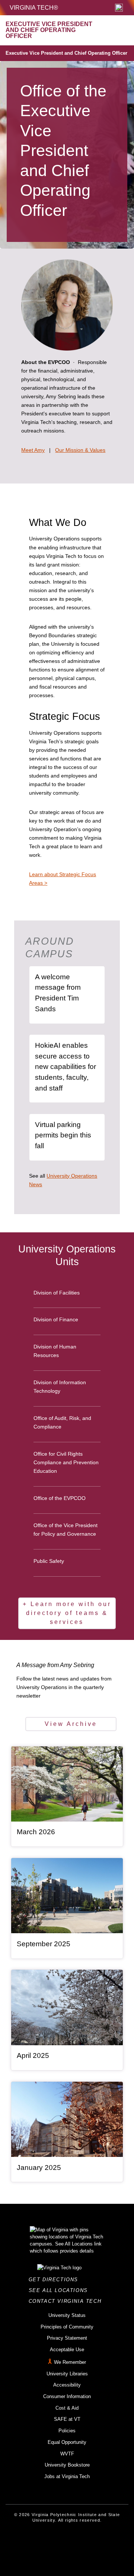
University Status (67, 2315)
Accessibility (67, 2385)
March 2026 (36, 1832)
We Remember (70, 2362)
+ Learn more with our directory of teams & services (67, 1613)
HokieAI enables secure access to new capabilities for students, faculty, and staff (66, 1067)
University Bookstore (67, 2465)
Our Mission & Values (80, 450)
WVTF (67, 2454)
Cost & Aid (67, 2408)
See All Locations (60, 2290)
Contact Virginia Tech (67, 2301)
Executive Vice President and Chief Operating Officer (66, 53)
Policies (67, 2431)
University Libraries (67, 2374)
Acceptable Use (67, 2350)
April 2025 (33, 2055)
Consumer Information (67, 2396)
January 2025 (39, 2168)
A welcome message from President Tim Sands (58, 993)
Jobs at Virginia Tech (67, 2476)
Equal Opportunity (67, 2442)
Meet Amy (33, 450)
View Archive (71, 1724)
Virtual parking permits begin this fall (63, 1135)
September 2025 (44, 1944)
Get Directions (56, 2280)
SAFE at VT (67, 2419)
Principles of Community (67, 2327)
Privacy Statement (67, 2338)
